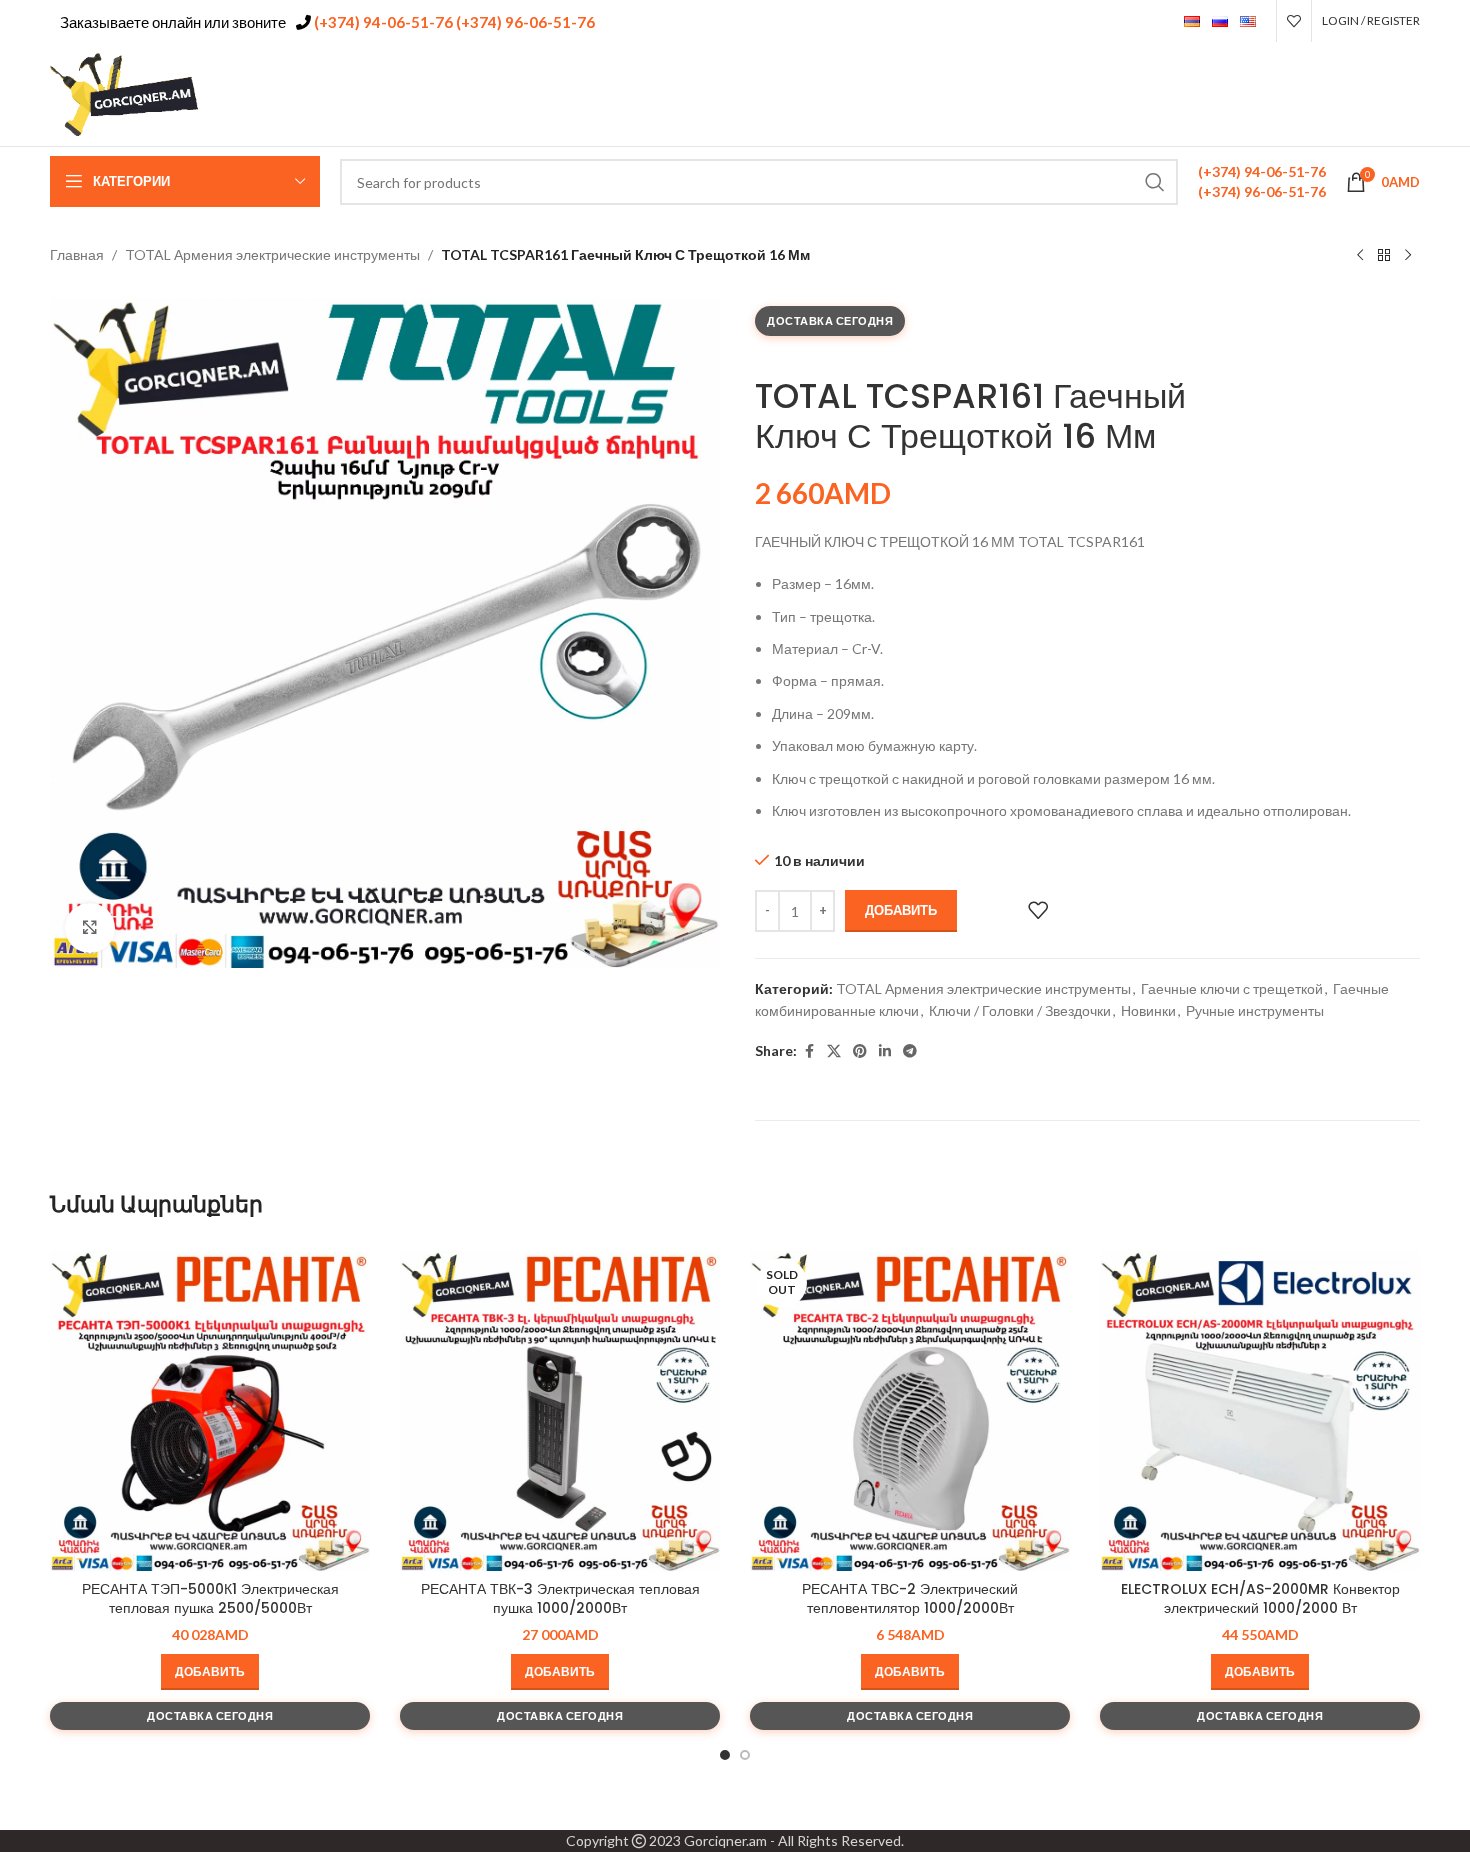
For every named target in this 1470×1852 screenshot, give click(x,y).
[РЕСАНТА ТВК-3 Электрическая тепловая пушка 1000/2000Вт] (560, 1411)
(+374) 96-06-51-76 (524, 22)
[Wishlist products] (1294, 21)
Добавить (901, 910)
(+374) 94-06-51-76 (382, 22)
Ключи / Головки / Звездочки (1020, 1010)
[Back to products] (1384, 256)
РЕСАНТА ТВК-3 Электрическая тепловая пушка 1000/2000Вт (560, 1599)
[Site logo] (125, 92)
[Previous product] (1360, 256)
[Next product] (1408, 256)
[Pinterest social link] (1357, 94)
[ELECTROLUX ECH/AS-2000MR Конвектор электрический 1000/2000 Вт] (1260, 1411)
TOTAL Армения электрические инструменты (272, 254)
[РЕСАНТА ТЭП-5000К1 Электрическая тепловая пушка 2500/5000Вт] (210, 1411)
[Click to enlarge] (90, 928)
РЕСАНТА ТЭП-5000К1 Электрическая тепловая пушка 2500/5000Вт (210, 1599)
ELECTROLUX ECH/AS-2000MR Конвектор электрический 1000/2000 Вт (1260, 1599)
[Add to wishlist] (1038, 910)
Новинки (1148, 1010)
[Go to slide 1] (725, 1755)
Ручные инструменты (1255, 1010)
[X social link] (1331, 94)
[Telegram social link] (1407, 94)
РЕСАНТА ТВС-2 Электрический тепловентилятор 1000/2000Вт (910, 1599)
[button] (210, 1672)
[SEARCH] (1155, 182)
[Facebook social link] (1306, 94)
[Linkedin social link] (1382, 94)
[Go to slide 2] (745, 1755)
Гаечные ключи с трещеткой (1232, 988)
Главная (77, 254)
